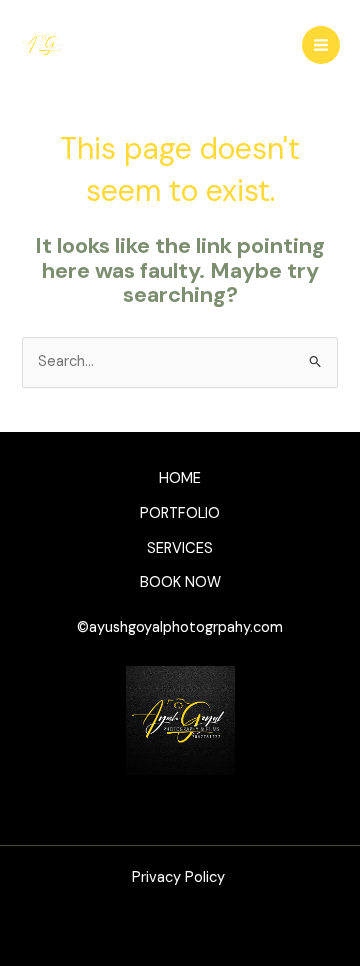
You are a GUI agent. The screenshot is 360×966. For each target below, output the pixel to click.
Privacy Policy (180, 877)
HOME (180, 478)
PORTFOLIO (180, 513)
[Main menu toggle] (321, 45)
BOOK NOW (180, 582)
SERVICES (180, 548)
